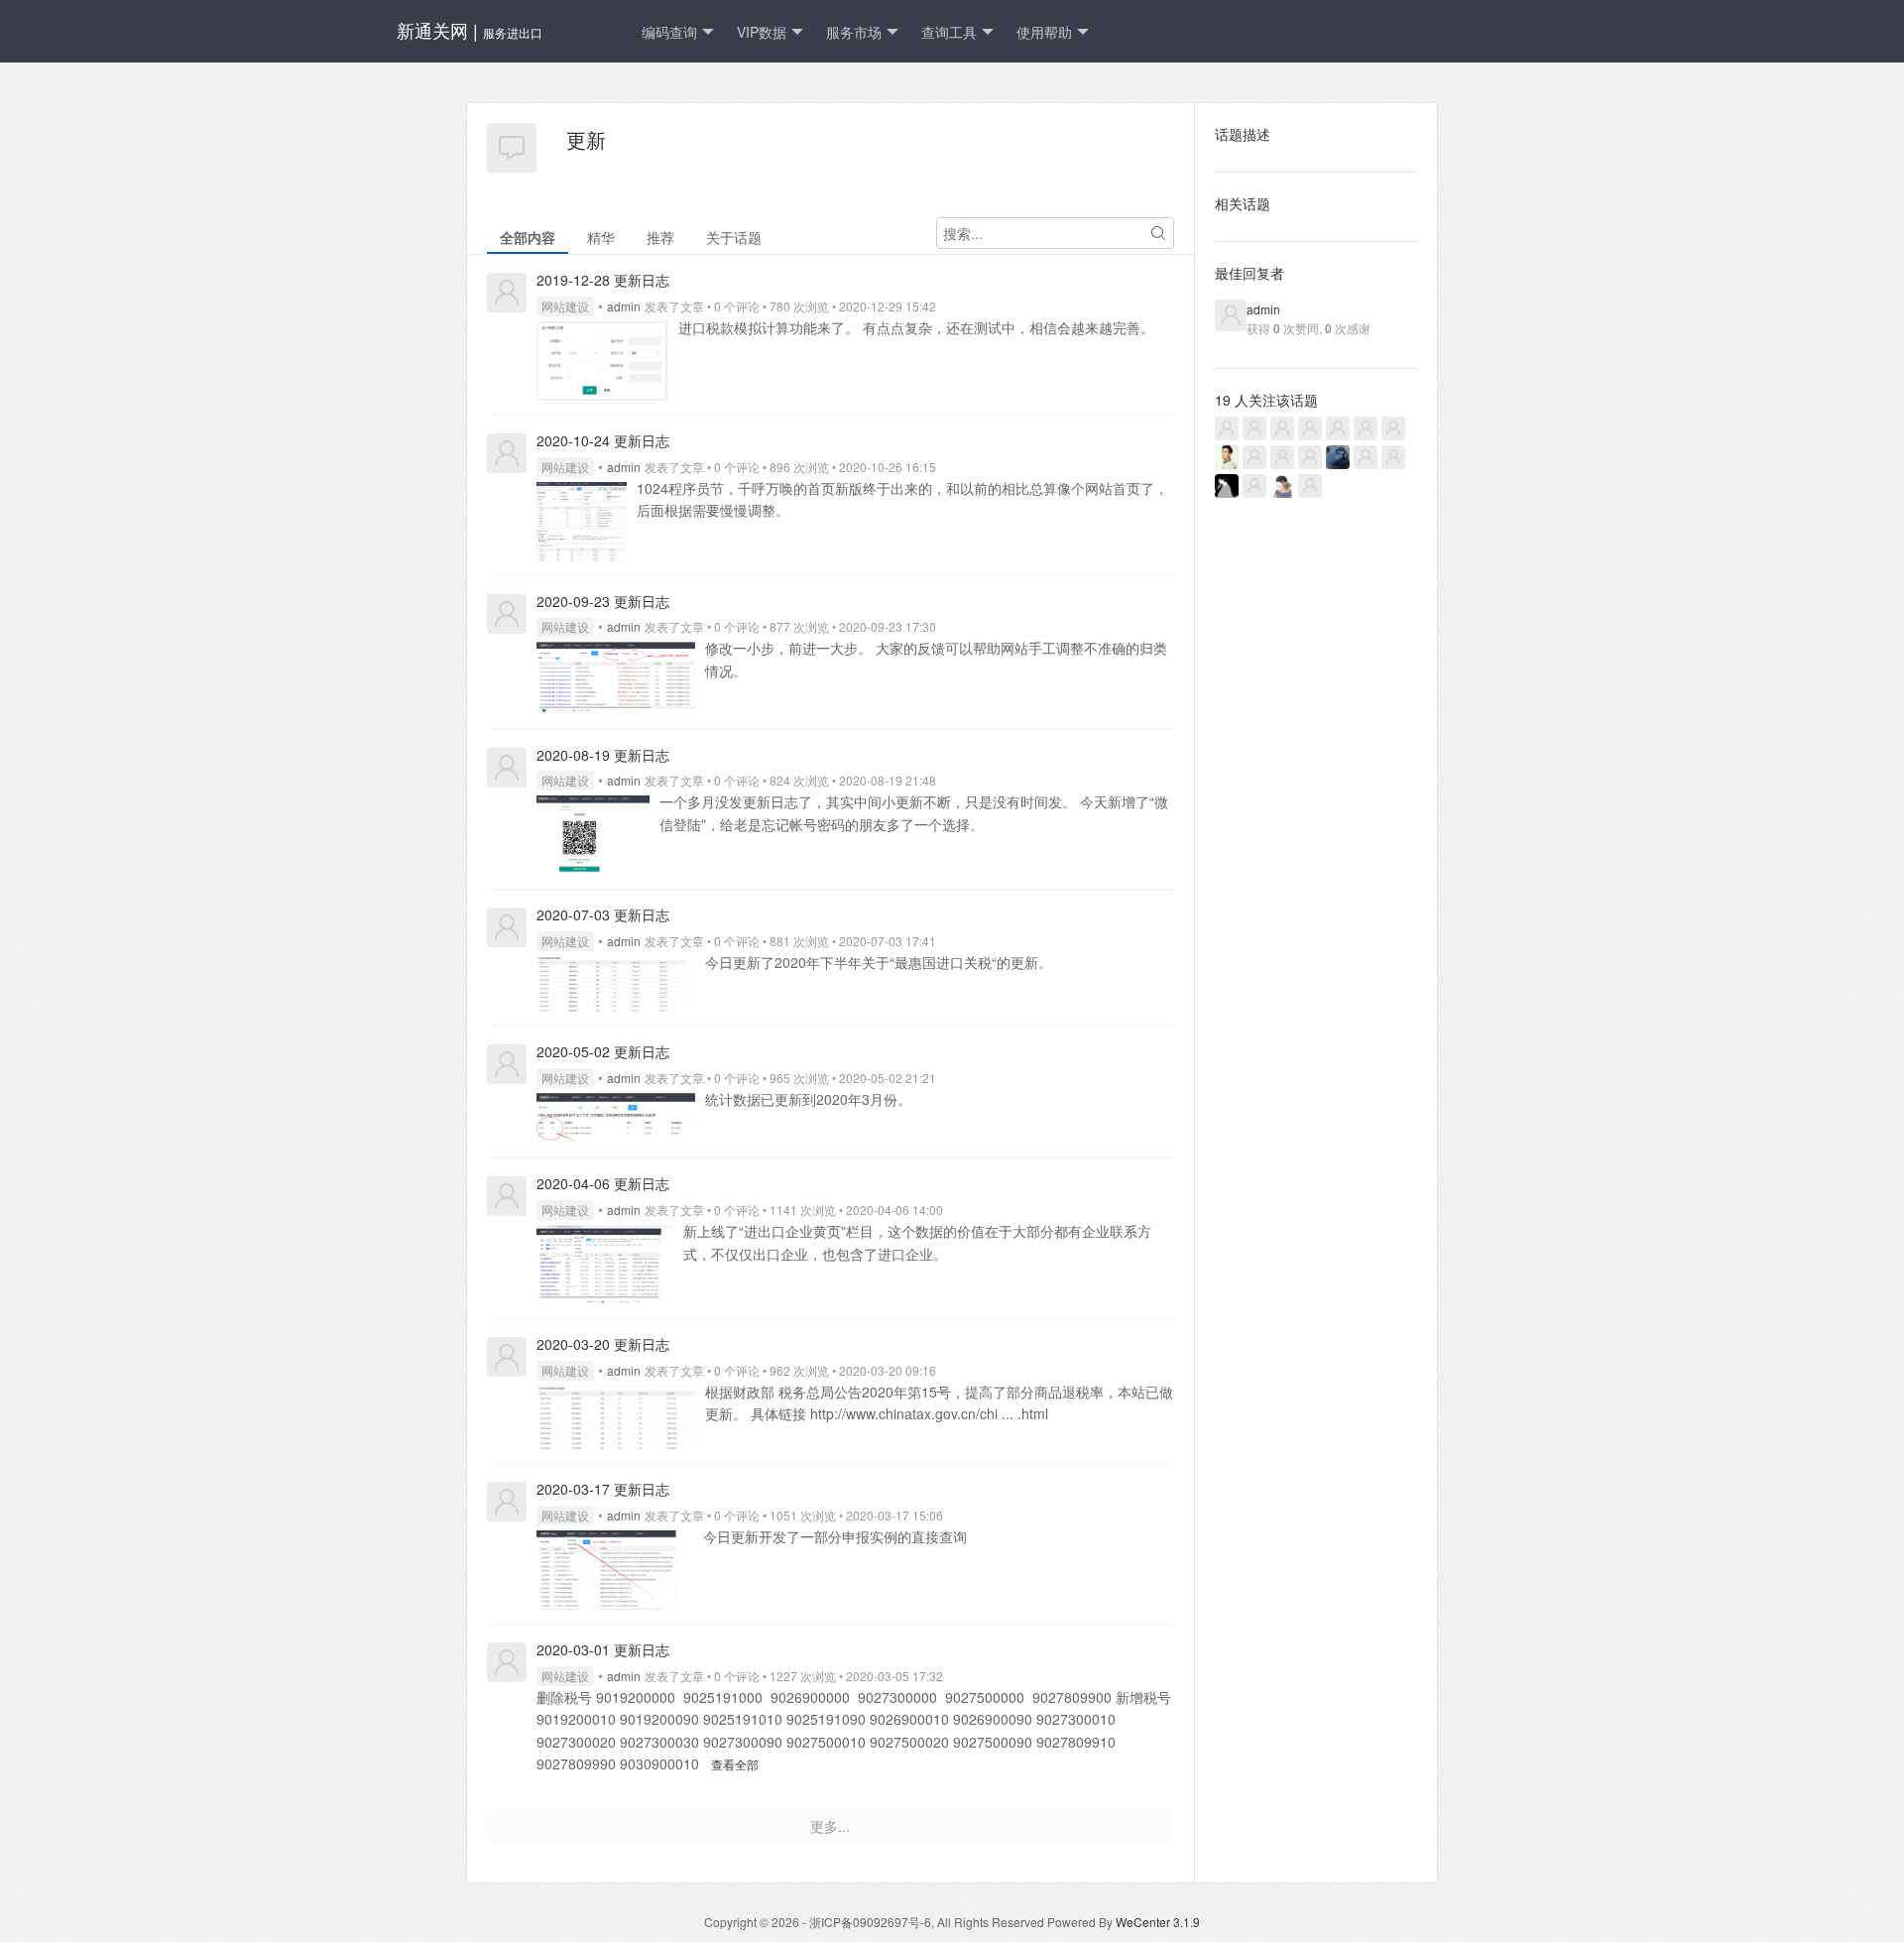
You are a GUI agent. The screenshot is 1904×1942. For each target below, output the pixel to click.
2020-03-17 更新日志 (603, 1489)
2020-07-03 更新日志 (603, 914)
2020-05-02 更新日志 (603, 1051)
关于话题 (734, 237)
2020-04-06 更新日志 (603, 1183)
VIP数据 (762, 32)
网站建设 (565, 306)
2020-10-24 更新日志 (603, 440)
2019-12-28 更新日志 (603, 280)
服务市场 (854, 32)
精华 (601, 237)
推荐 (660, 237)
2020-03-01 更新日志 (603, 1649)
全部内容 (528, 237)
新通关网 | (470, 30)
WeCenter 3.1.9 (1158, 1922)
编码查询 (669, 32)
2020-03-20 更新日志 (603, 1344)
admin (624, 306)
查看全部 (735, 1764)
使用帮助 (1044, 32)
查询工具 (949, 32)
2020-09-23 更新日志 (603, 601)
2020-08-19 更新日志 (603, 755)
